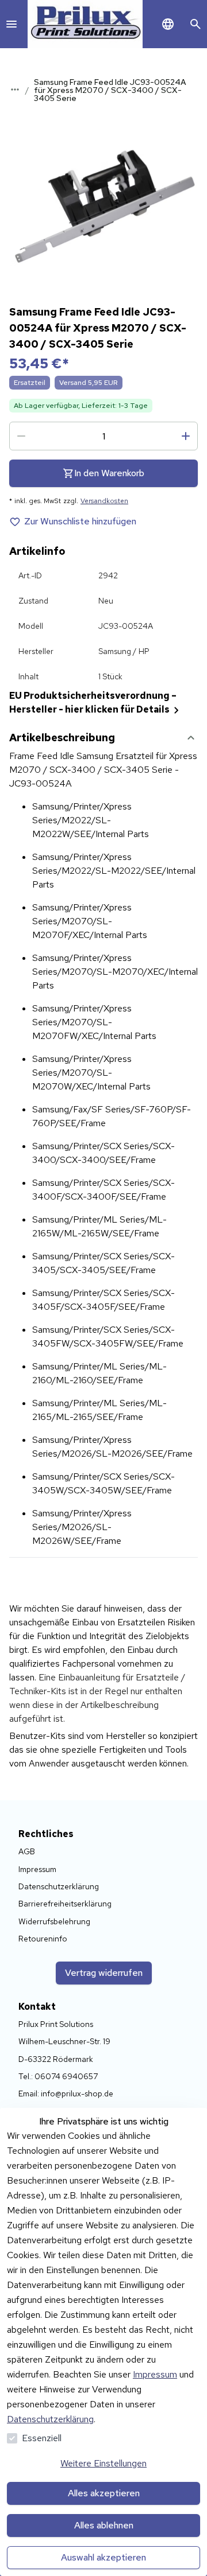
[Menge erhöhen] (186, 436)
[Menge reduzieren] (21, 436)
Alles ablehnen (104, 2525)
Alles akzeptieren (104, 2493)
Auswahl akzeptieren (103, 2557)
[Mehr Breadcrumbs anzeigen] (15, 90)
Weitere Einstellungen (103, 2463)
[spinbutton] (103, 436)
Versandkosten (104, 501)
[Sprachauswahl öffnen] (168, 24)
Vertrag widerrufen (104, 1973)
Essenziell (42, 2438)
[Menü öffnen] (11, 24)
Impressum (155, 2374)
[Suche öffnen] (195, 24)
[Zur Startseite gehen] (85, 24)
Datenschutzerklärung (50, 2419)
